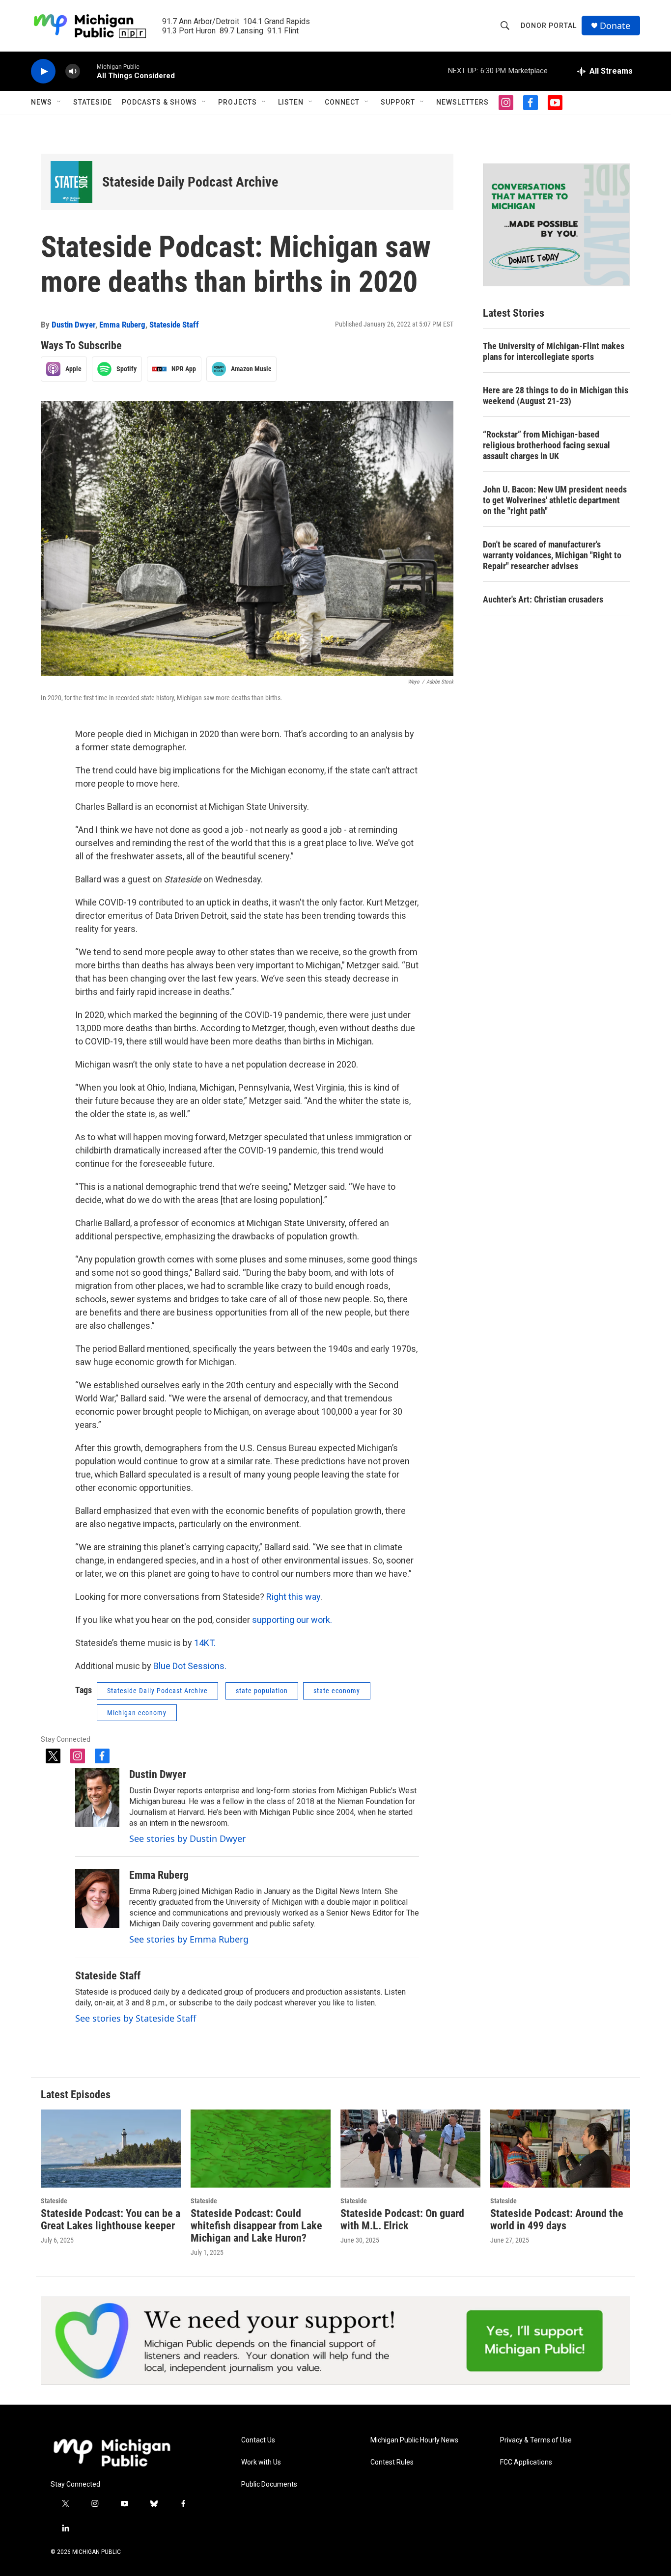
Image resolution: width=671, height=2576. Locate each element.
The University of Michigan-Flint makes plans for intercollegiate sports (554, 351)
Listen (291, 102)
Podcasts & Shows (159, 102)
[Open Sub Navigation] (59, 102)
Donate (615, 26)
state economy (337, 1691)
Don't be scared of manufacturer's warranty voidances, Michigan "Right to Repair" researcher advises (552, 555)
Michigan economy (137, 1713)
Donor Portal (549, 26)
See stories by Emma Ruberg (189, 1939)
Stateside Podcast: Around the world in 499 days (557, 2220)
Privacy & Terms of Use (536, 2440)
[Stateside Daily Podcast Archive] (71, 182)
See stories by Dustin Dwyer (187, 1838)
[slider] (88, 71)
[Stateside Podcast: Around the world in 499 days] (560, 2149)
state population (262, 1691)
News (42, 102)
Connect (342, 102)
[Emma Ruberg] (97, 1898)
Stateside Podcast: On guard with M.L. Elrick (402, 2220)
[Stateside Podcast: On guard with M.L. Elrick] (410, 2149)
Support (398, 102)
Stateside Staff (174, 325)
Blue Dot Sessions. (189, 1666)
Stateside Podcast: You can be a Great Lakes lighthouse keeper (111, 2220)
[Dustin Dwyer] (97, 1798)
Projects (238, 102)
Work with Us (261, 2462)
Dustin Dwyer (73, 325)
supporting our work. (292, 1620)
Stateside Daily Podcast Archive (190, 182)
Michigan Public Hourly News (414, 2440)
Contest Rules (392, 2462)
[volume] (73, 71)
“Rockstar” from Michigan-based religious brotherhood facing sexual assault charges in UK (546, 445)
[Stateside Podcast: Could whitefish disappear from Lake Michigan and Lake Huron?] (261, 2149)
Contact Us (258, 2440)
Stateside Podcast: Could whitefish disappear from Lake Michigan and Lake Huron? (256, 2226)
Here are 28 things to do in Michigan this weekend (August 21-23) (556, 396)
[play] (43, 71)
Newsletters (462, 102)
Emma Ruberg (122, 325)
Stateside (93, 102)
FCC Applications (526, 2462)
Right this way (293, 1597)
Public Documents (269, 2484)
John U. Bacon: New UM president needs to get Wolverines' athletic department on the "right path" (555, 500)
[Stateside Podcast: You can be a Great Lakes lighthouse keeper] (111, 2149)
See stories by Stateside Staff (136, 2018)
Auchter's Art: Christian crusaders (543, 599)
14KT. (205, 1643)
